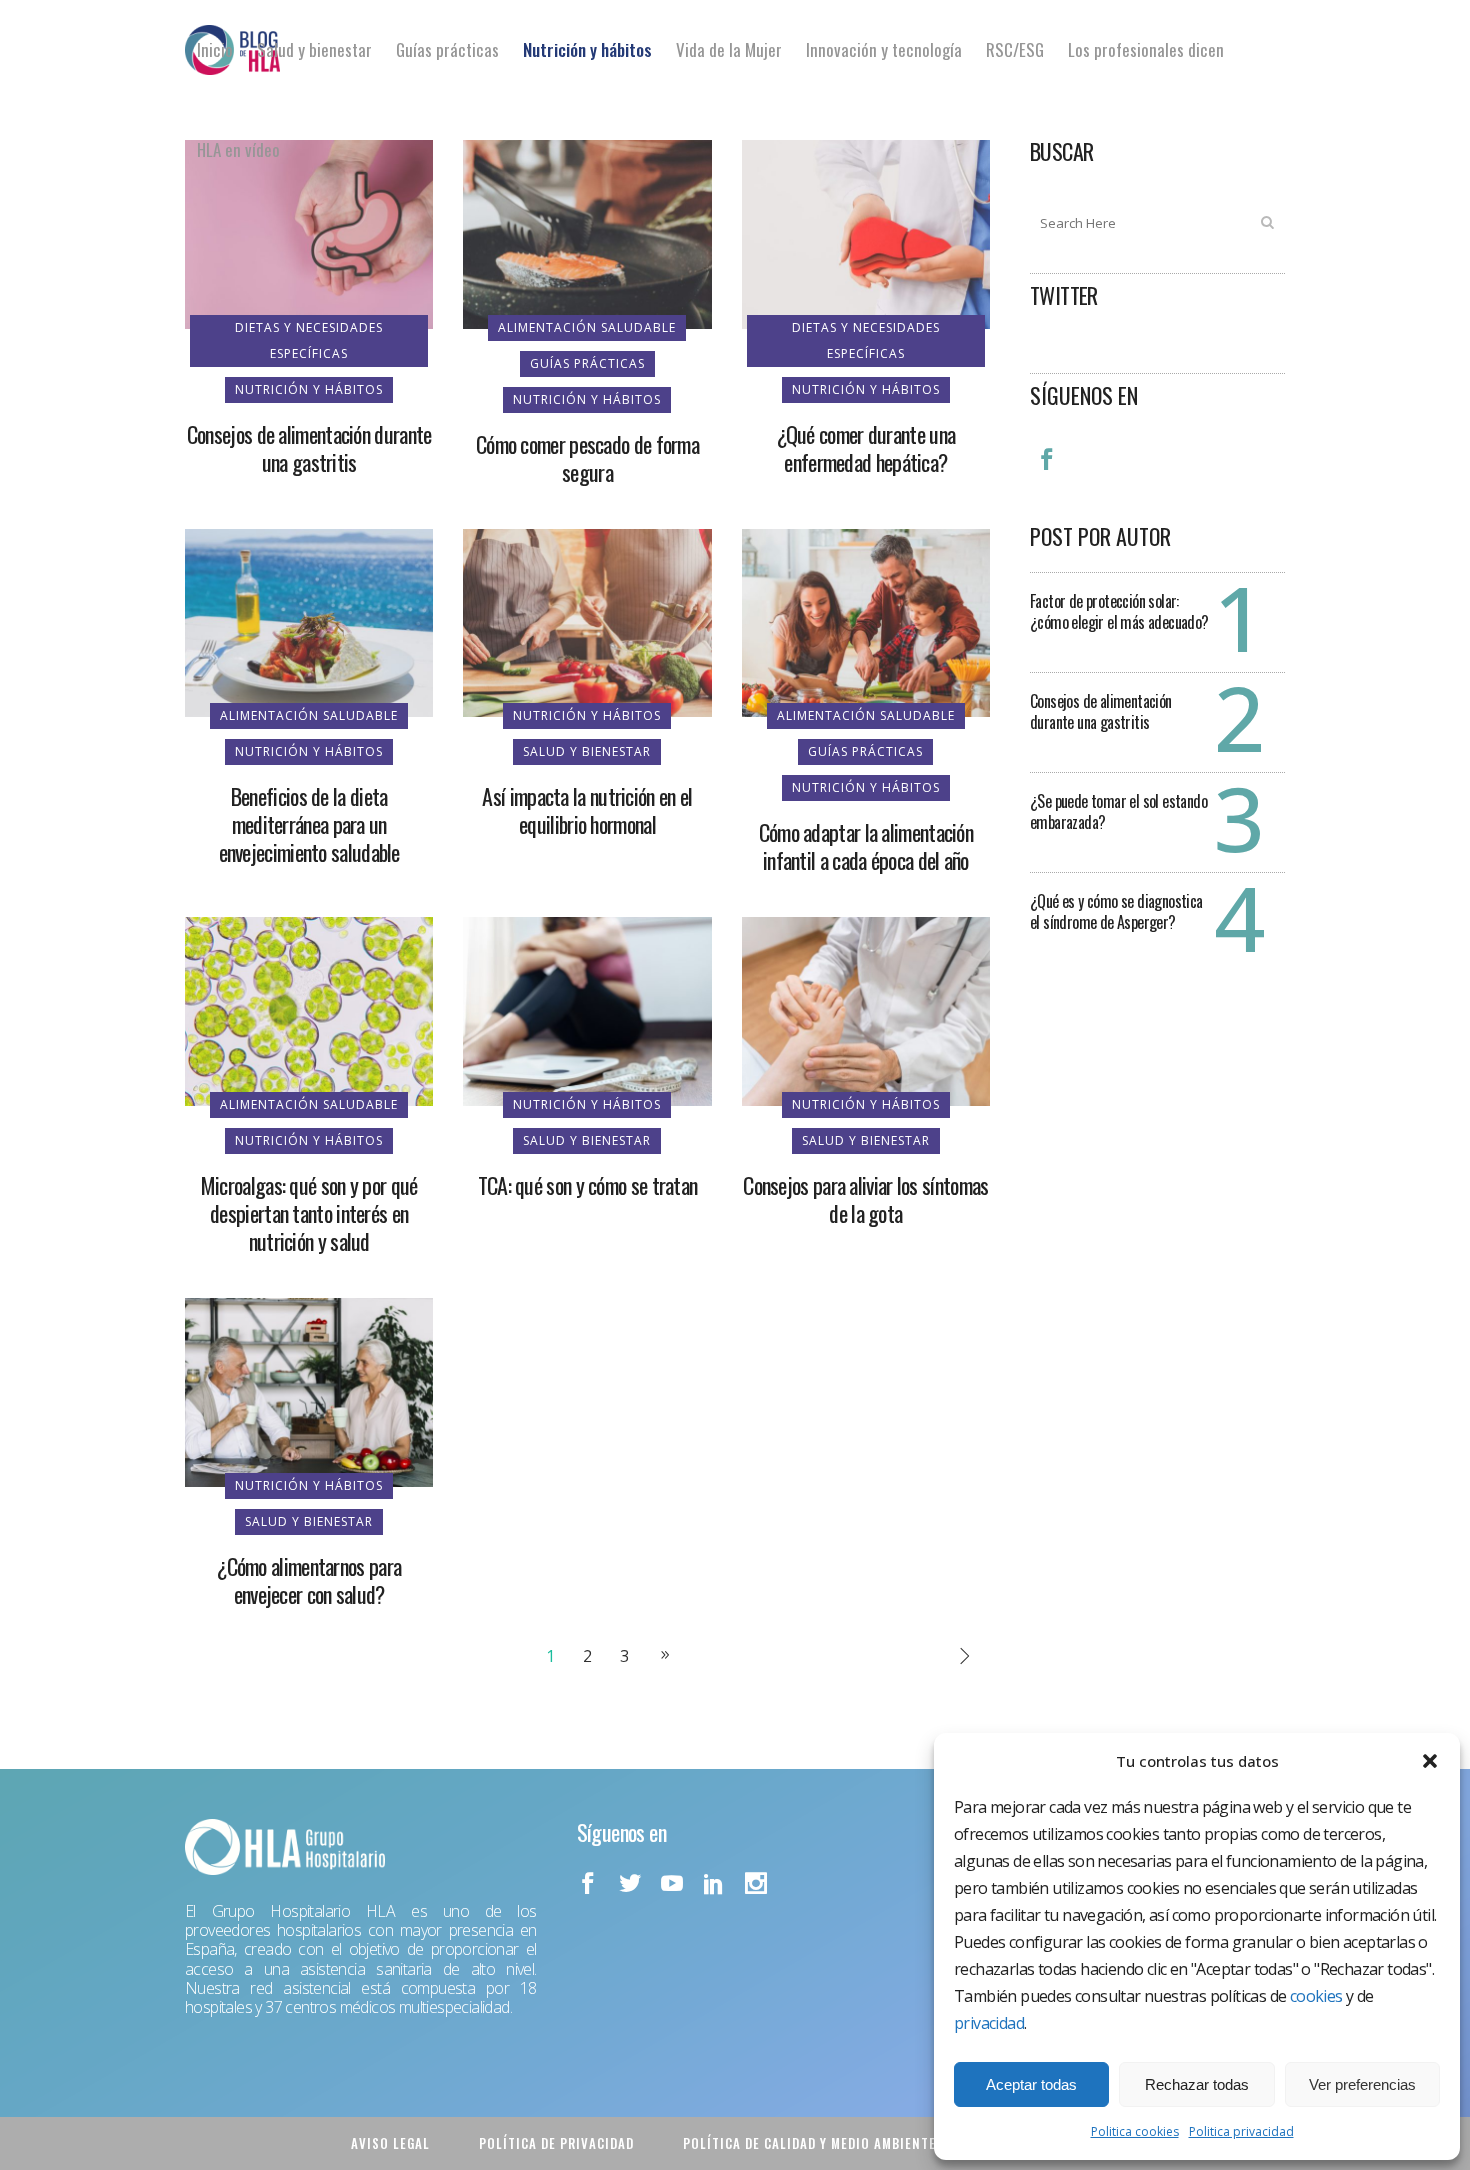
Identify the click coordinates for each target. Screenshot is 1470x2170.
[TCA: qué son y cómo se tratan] (587, 1010)
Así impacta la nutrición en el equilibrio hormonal (587, 810)
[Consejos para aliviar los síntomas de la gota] (866, 1010)
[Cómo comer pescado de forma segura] (587, 233)
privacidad (989, 2023)
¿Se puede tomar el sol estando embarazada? (1118, 811)
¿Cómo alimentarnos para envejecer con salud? (309, 1580)
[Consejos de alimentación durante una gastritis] (309, 233)
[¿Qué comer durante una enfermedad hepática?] (866, 233)
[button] (1430, 1761)
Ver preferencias (1362, 2084)
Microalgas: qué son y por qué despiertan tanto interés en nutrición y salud (309, 1213)
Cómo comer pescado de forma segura (587, 458)
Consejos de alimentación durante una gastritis (309, 448)
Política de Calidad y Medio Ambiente (809, 2143)
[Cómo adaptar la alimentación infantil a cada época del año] (866, 621)
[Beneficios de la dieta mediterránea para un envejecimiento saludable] (309, 621)
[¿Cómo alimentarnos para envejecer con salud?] (309, 1391)
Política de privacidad (556, 2143)
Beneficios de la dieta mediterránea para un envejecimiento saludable (309, 824)
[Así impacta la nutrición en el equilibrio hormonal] (587, 621)
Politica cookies (1135, 2131)
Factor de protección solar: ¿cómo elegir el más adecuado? (1119, 611)
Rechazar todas (1197, 2084)
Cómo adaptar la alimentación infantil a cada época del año (866, 846)
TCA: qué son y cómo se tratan (588, 1185)
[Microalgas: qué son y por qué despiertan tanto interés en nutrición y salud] (309, 1010)
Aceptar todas (1031, 2084)
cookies (1316, 1996)
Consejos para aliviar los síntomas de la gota (865, 1199)
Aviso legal (390, 2143)
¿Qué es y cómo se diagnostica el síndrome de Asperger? (1116, 911)
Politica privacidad (1241, 2131)
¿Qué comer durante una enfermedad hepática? (866, 448)
